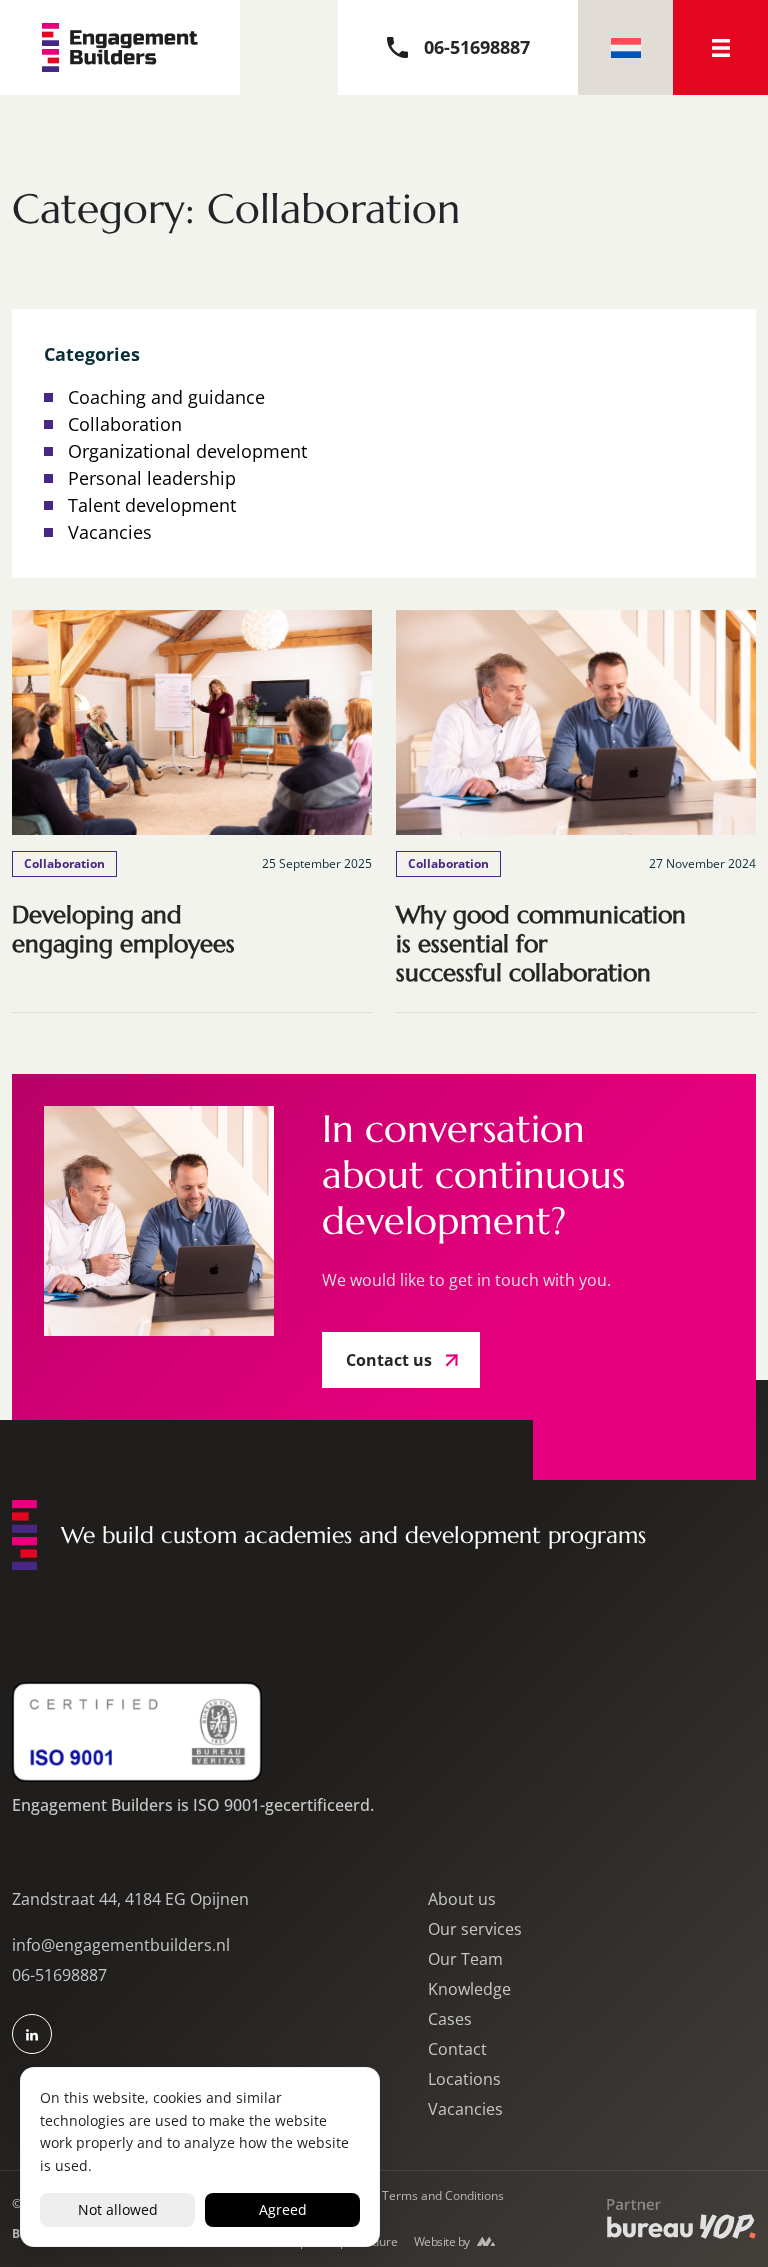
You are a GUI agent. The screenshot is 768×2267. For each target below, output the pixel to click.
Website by (442, 2241)
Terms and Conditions (443, 2195)
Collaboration (125, 424)
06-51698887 (59, 1975)
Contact (457, 2049)
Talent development (152, 505)
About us (462, 1899)
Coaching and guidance (166, 397)
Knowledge (469, 1989)
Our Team (465, 1959)
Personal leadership (152, 478)
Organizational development (187, 451)
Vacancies (110, 532)
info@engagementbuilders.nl (121, 1945)
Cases (450, 2019)
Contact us (389, 1360)
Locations (464, 2079)
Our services (475, 1929)
